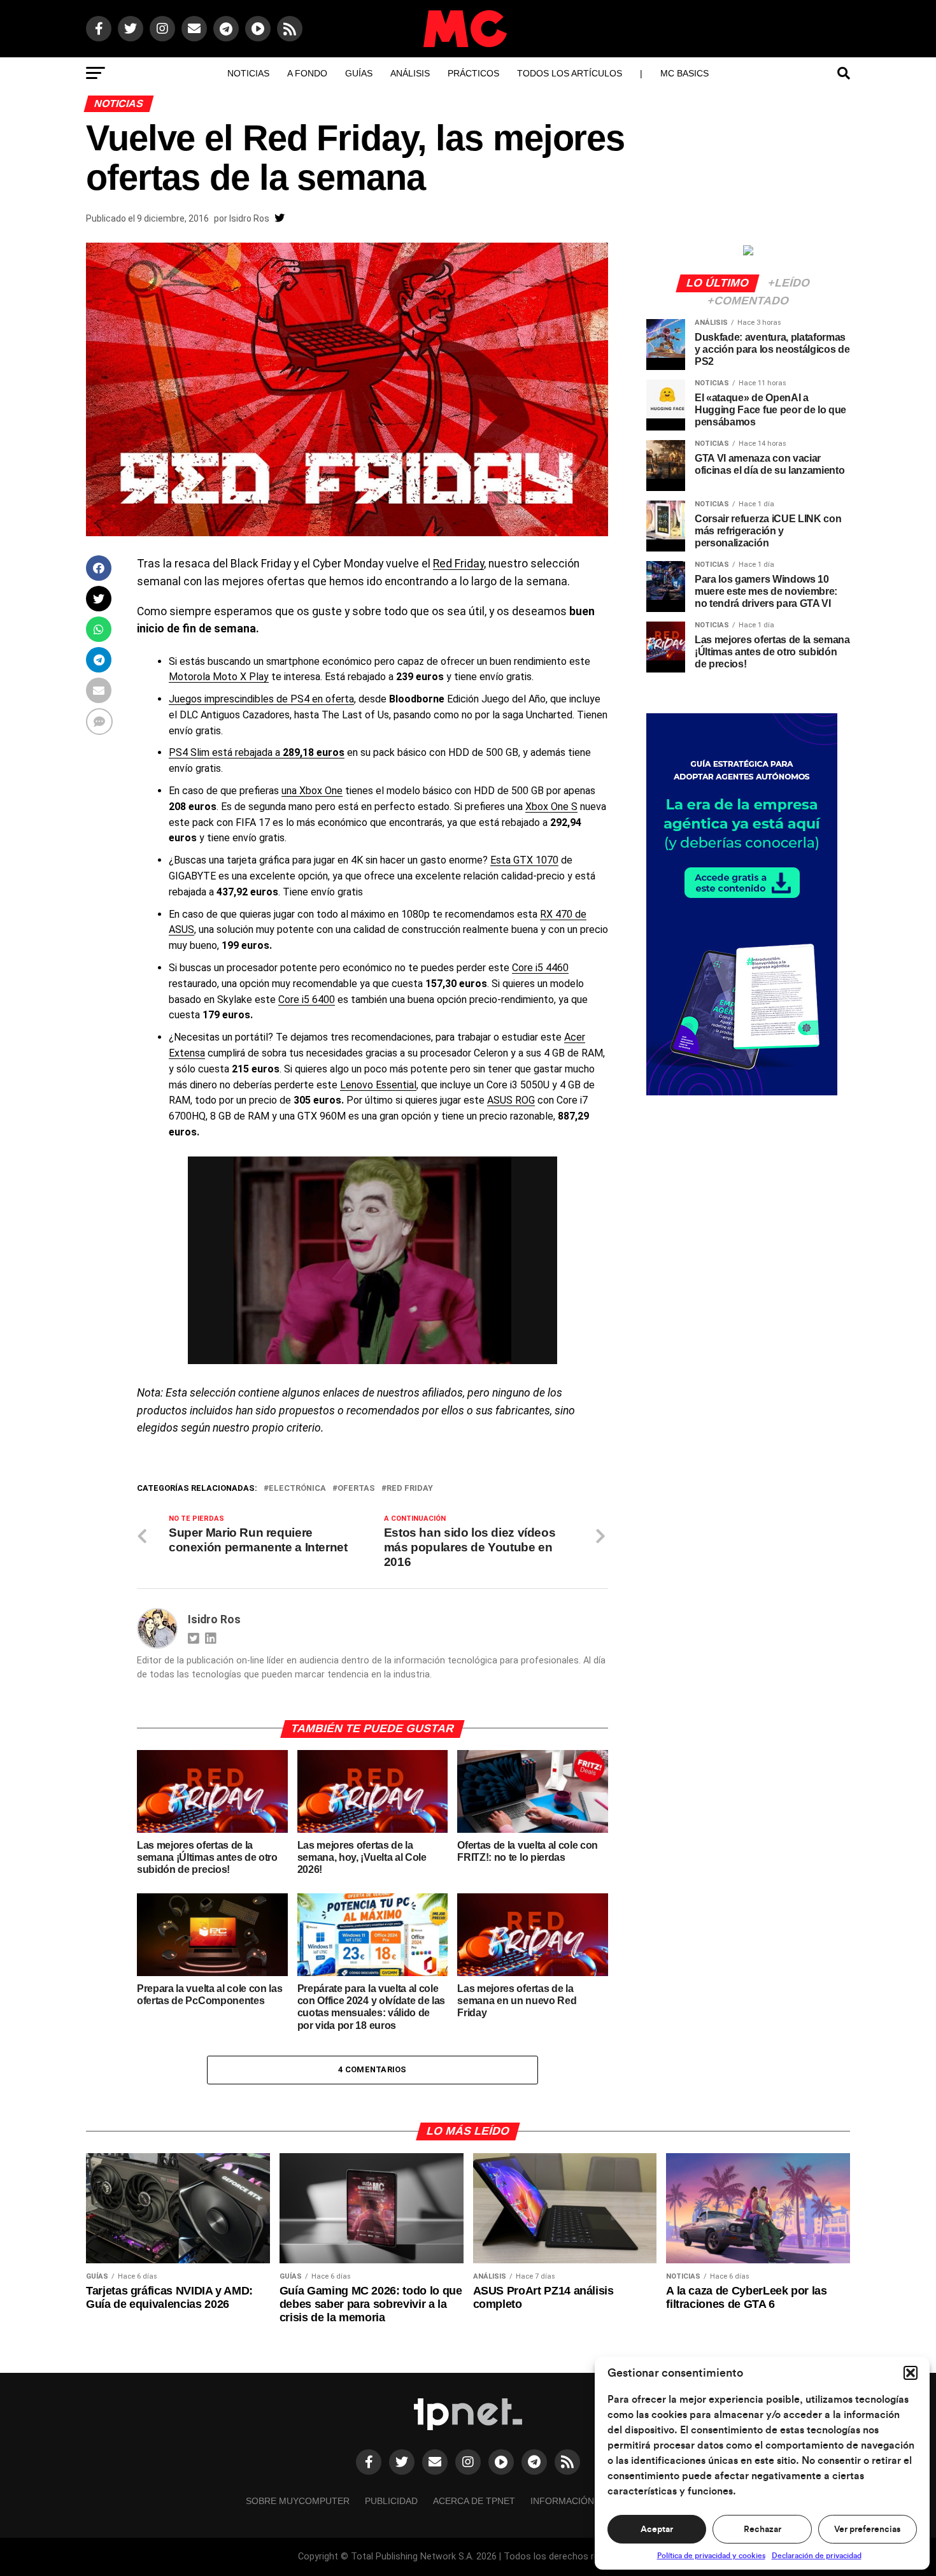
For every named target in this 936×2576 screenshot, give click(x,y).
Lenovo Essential (378, 1085)
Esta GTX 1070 (524, 860)
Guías (359, 73)
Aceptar (657, 2530)
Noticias (248, 73)
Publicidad (391, 2501)
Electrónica (297, 1489)
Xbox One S (551, 807)
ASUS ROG (511, 1100)
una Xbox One (312, 791)
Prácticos (473, 73)
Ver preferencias (867, 2530)
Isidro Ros (249, 218)
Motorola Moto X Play (219, 677)
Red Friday (458, 564)
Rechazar (762, 2530)
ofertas (356, 1489)
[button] (911, 2373)
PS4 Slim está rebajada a (257, 752)
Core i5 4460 (540, 968)
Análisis (410, 73)
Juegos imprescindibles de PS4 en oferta (261, 699)
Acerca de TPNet (474, 2501)
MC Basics (684, 73)
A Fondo (307, 73)
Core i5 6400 (307, 1000)
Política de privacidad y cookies (711, 2556)
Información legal (578, 2501)
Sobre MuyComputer (298, 2501)
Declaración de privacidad (817, 2556)
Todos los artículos (570, 73)
